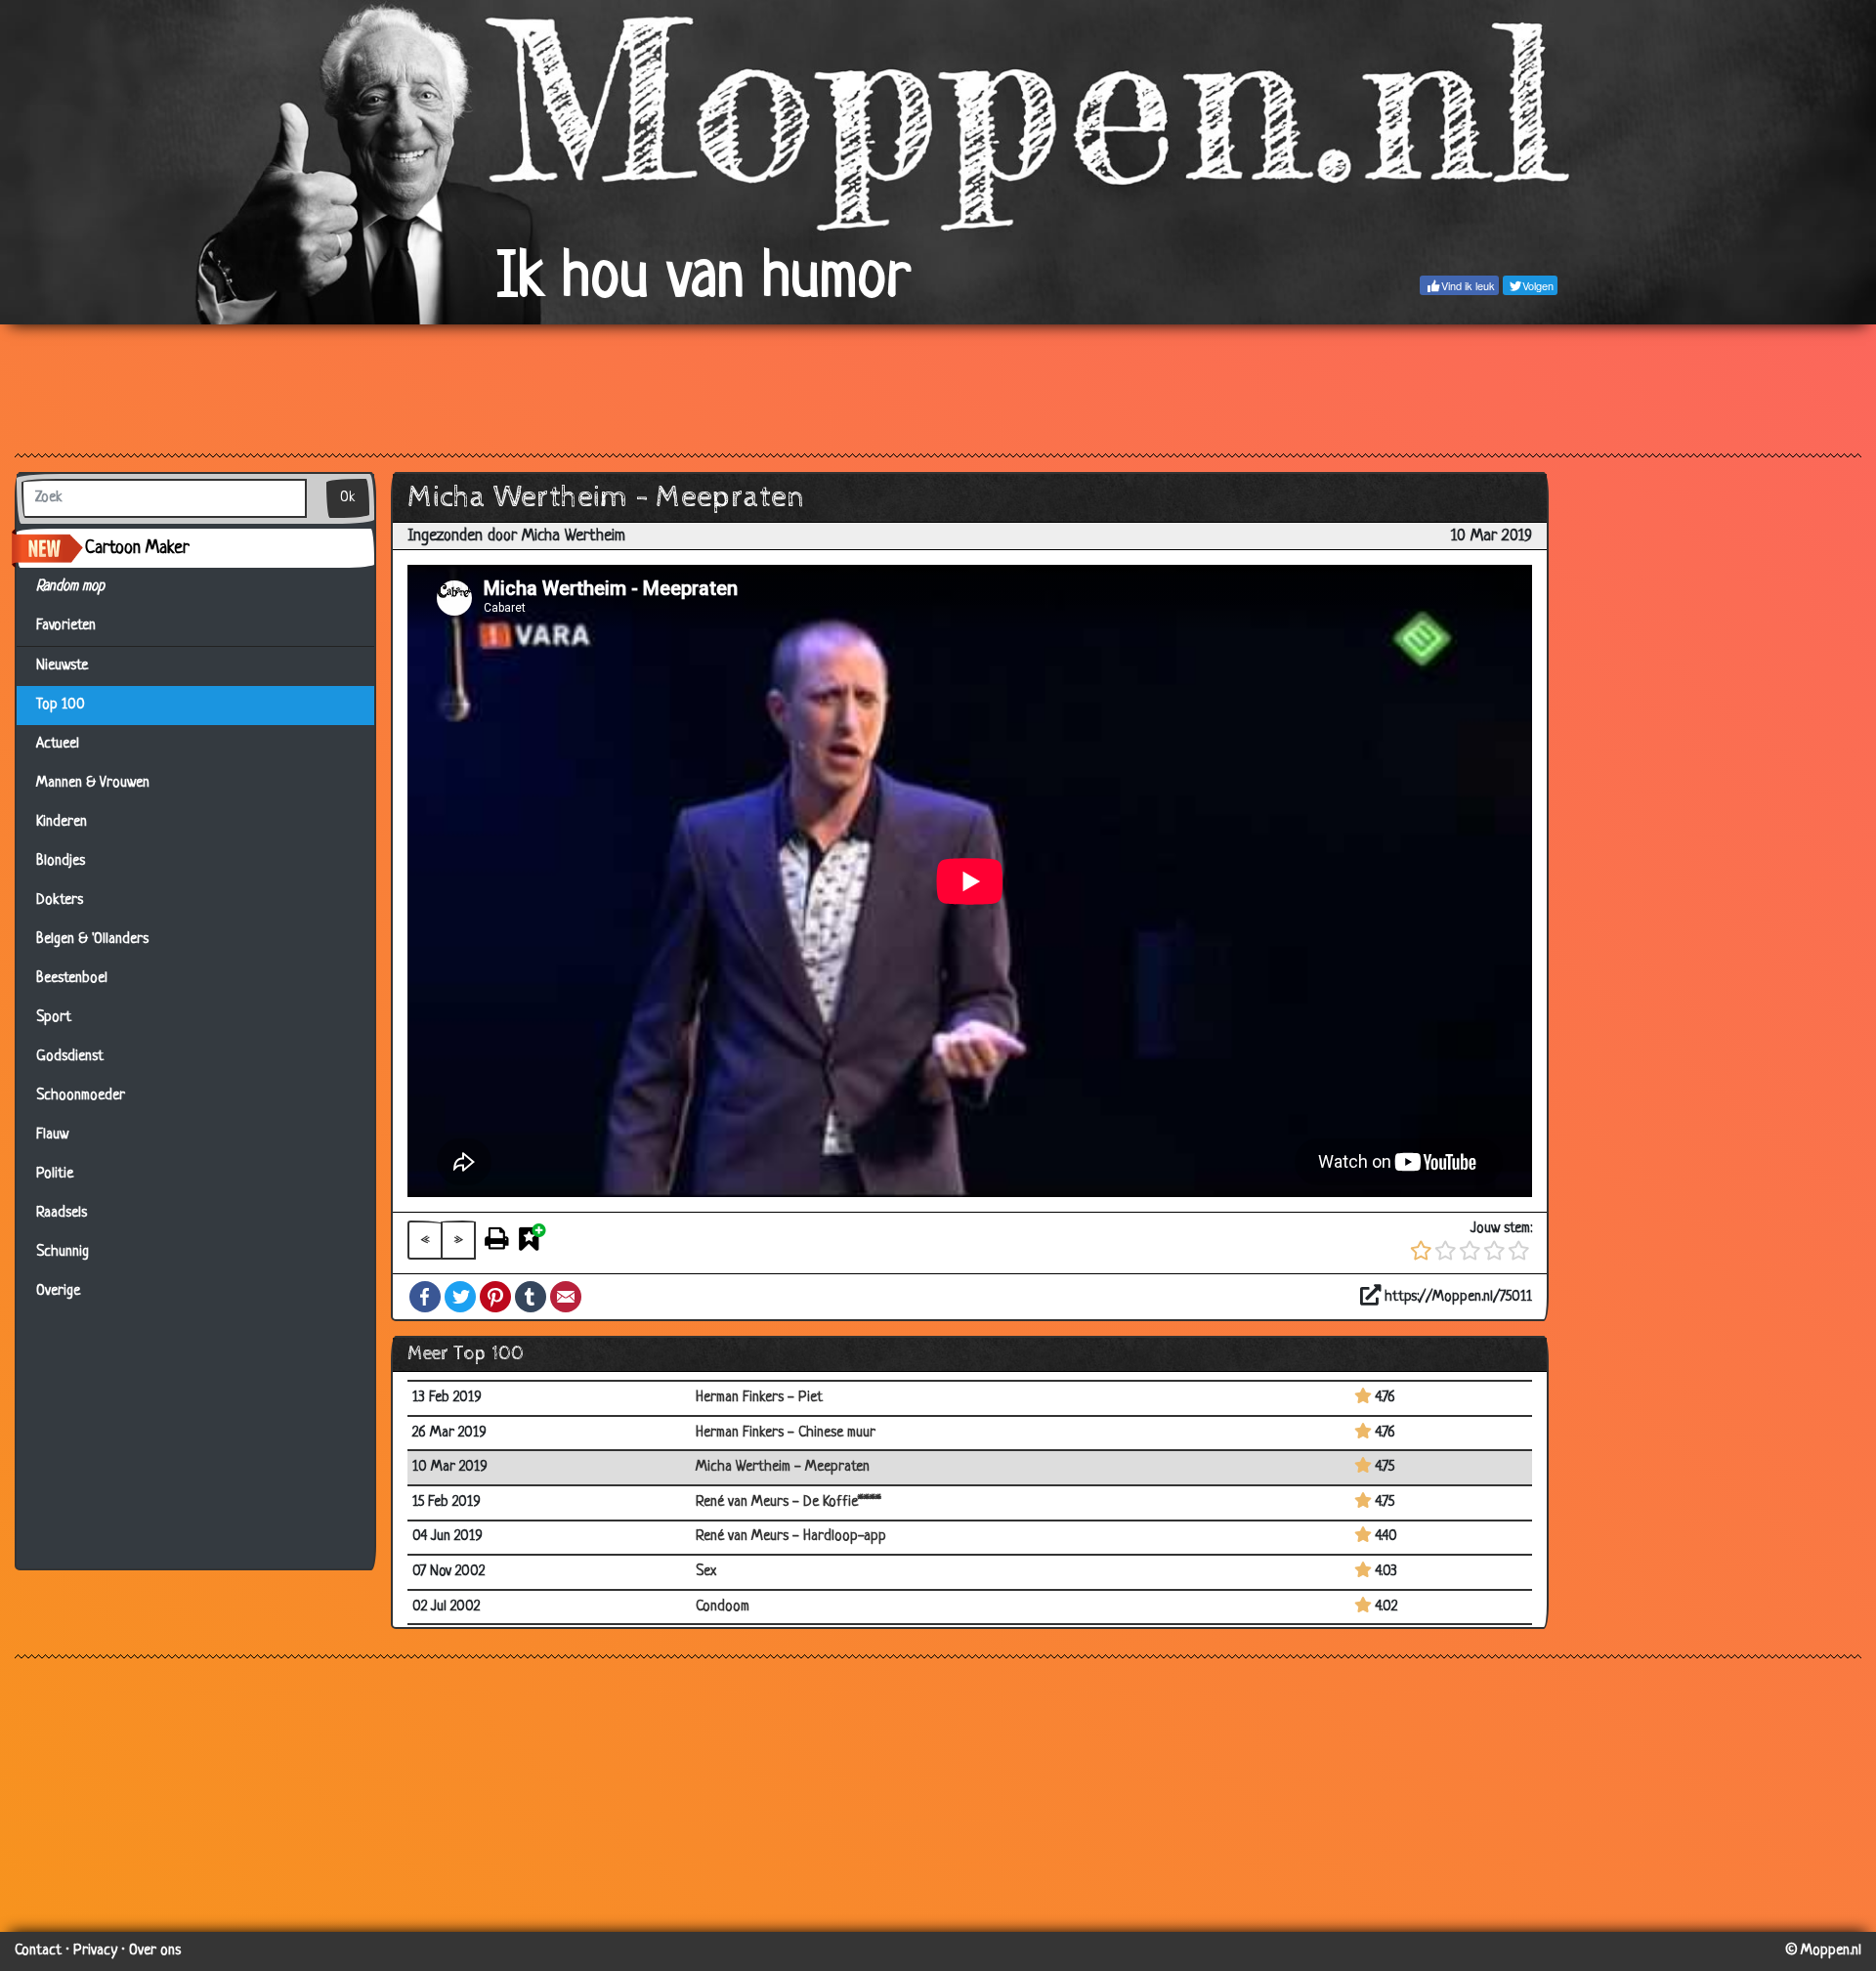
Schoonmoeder (81, 1096)
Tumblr (531, 1297)
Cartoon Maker (137, 548)
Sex (706, 1572)
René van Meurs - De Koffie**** (789, 1502)
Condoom (723, 1607)
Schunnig (63, 1252)
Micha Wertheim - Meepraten (783, 1467)
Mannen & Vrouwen (93, 783)
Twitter (460, 1297)
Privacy (95, 1951)
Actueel (58, 744)
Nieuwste (62, 666)
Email (566, 1297)
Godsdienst (70, 1057)
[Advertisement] (938, 388)
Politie (55, 1174)
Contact (38, 1951)
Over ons (155, 1951)
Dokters (60, 900)
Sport (54, 1018)
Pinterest (495, 1297)
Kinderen (62, 822)
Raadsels (62, 1213)
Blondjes (61, 861)
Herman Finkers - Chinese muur (786, 1433)
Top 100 (61, 705)
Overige (58, 1291)
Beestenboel (72, 979)
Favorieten (74, 626)
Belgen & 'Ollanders (92, 940)
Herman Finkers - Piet (759, 1398)
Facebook (425, 1297)
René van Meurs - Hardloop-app (791, 1537)
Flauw (52, 1135)
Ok (348, 498)
